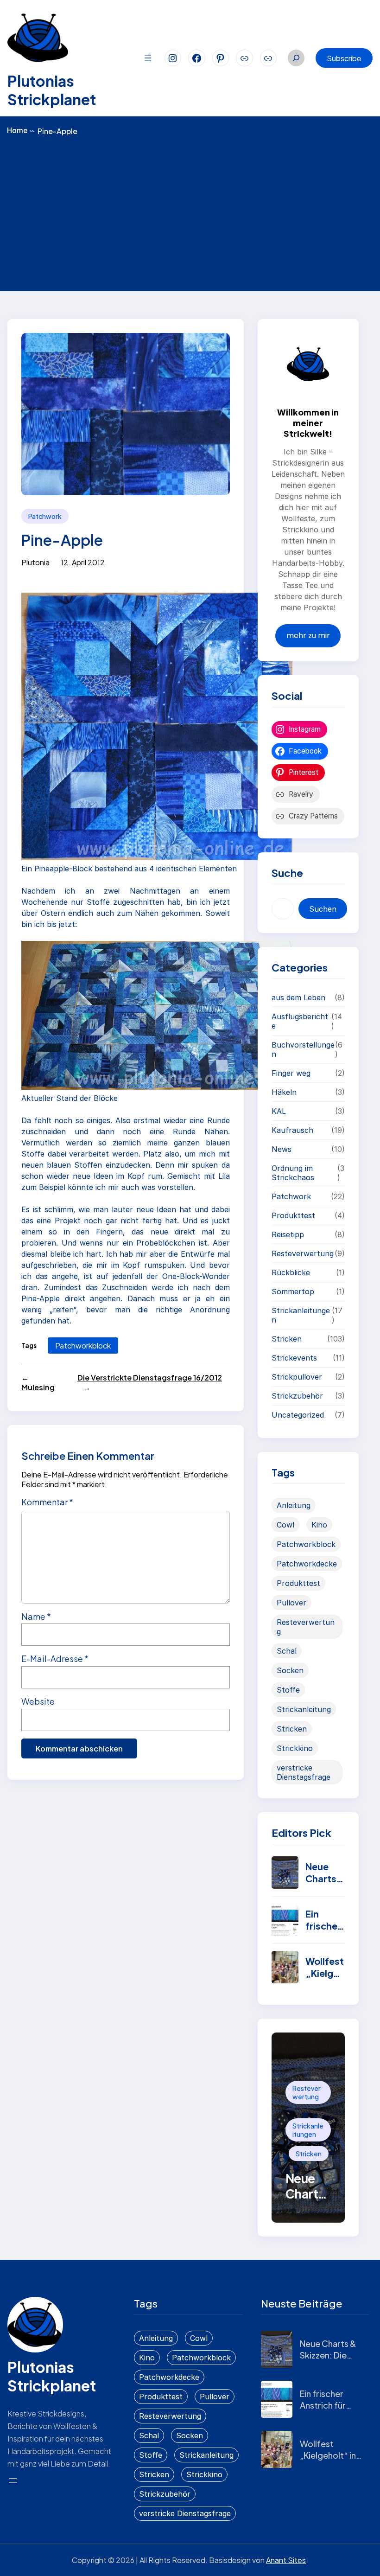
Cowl (285, 1525)
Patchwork (45, 516)
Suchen (323, 909)
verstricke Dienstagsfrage (304, 1772)
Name (36, 1616)
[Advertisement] (190, 212)
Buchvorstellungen (303, 1049)
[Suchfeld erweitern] (296, 58)
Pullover (291, 1603)
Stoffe (288, 1690)
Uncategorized (298, 1415)
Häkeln (284, 1092)
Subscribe (344, 58)
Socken (290, 1670)
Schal (287, 1651)
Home (21, 130)
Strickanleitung (304, 1709)
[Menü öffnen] (148, 58)
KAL (279, 1111)
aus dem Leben (298, 997)
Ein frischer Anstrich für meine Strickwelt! (323, 2411)
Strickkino (295, 1748)
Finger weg (291, 1073)
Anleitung (294, 1505)
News (282, 1149)
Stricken (287, 1339)
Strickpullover (297, 1377)
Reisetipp (288, 1234)
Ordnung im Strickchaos (293, 1173)
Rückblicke (291, 1272)
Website (38, 1701)
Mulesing (38, 1387)
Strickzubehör (297, 1396)
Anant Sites (286, 2560)
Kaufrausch (292, 1130)
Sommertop (293, 1291)
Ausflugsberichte (300, 1021)
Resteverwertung (303, 1253)
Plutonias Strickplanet (52, 90)
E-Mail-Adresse (55, 1659)
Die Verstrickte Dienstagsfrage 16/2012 (150, 1377)
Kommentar (47, 1502)
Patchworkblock (83, 1346)
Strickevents (294, 1358)
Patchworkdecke (307, 1564)
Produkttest (293, 1215)
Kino (319, 1525)
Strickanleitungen (301, 1315)
